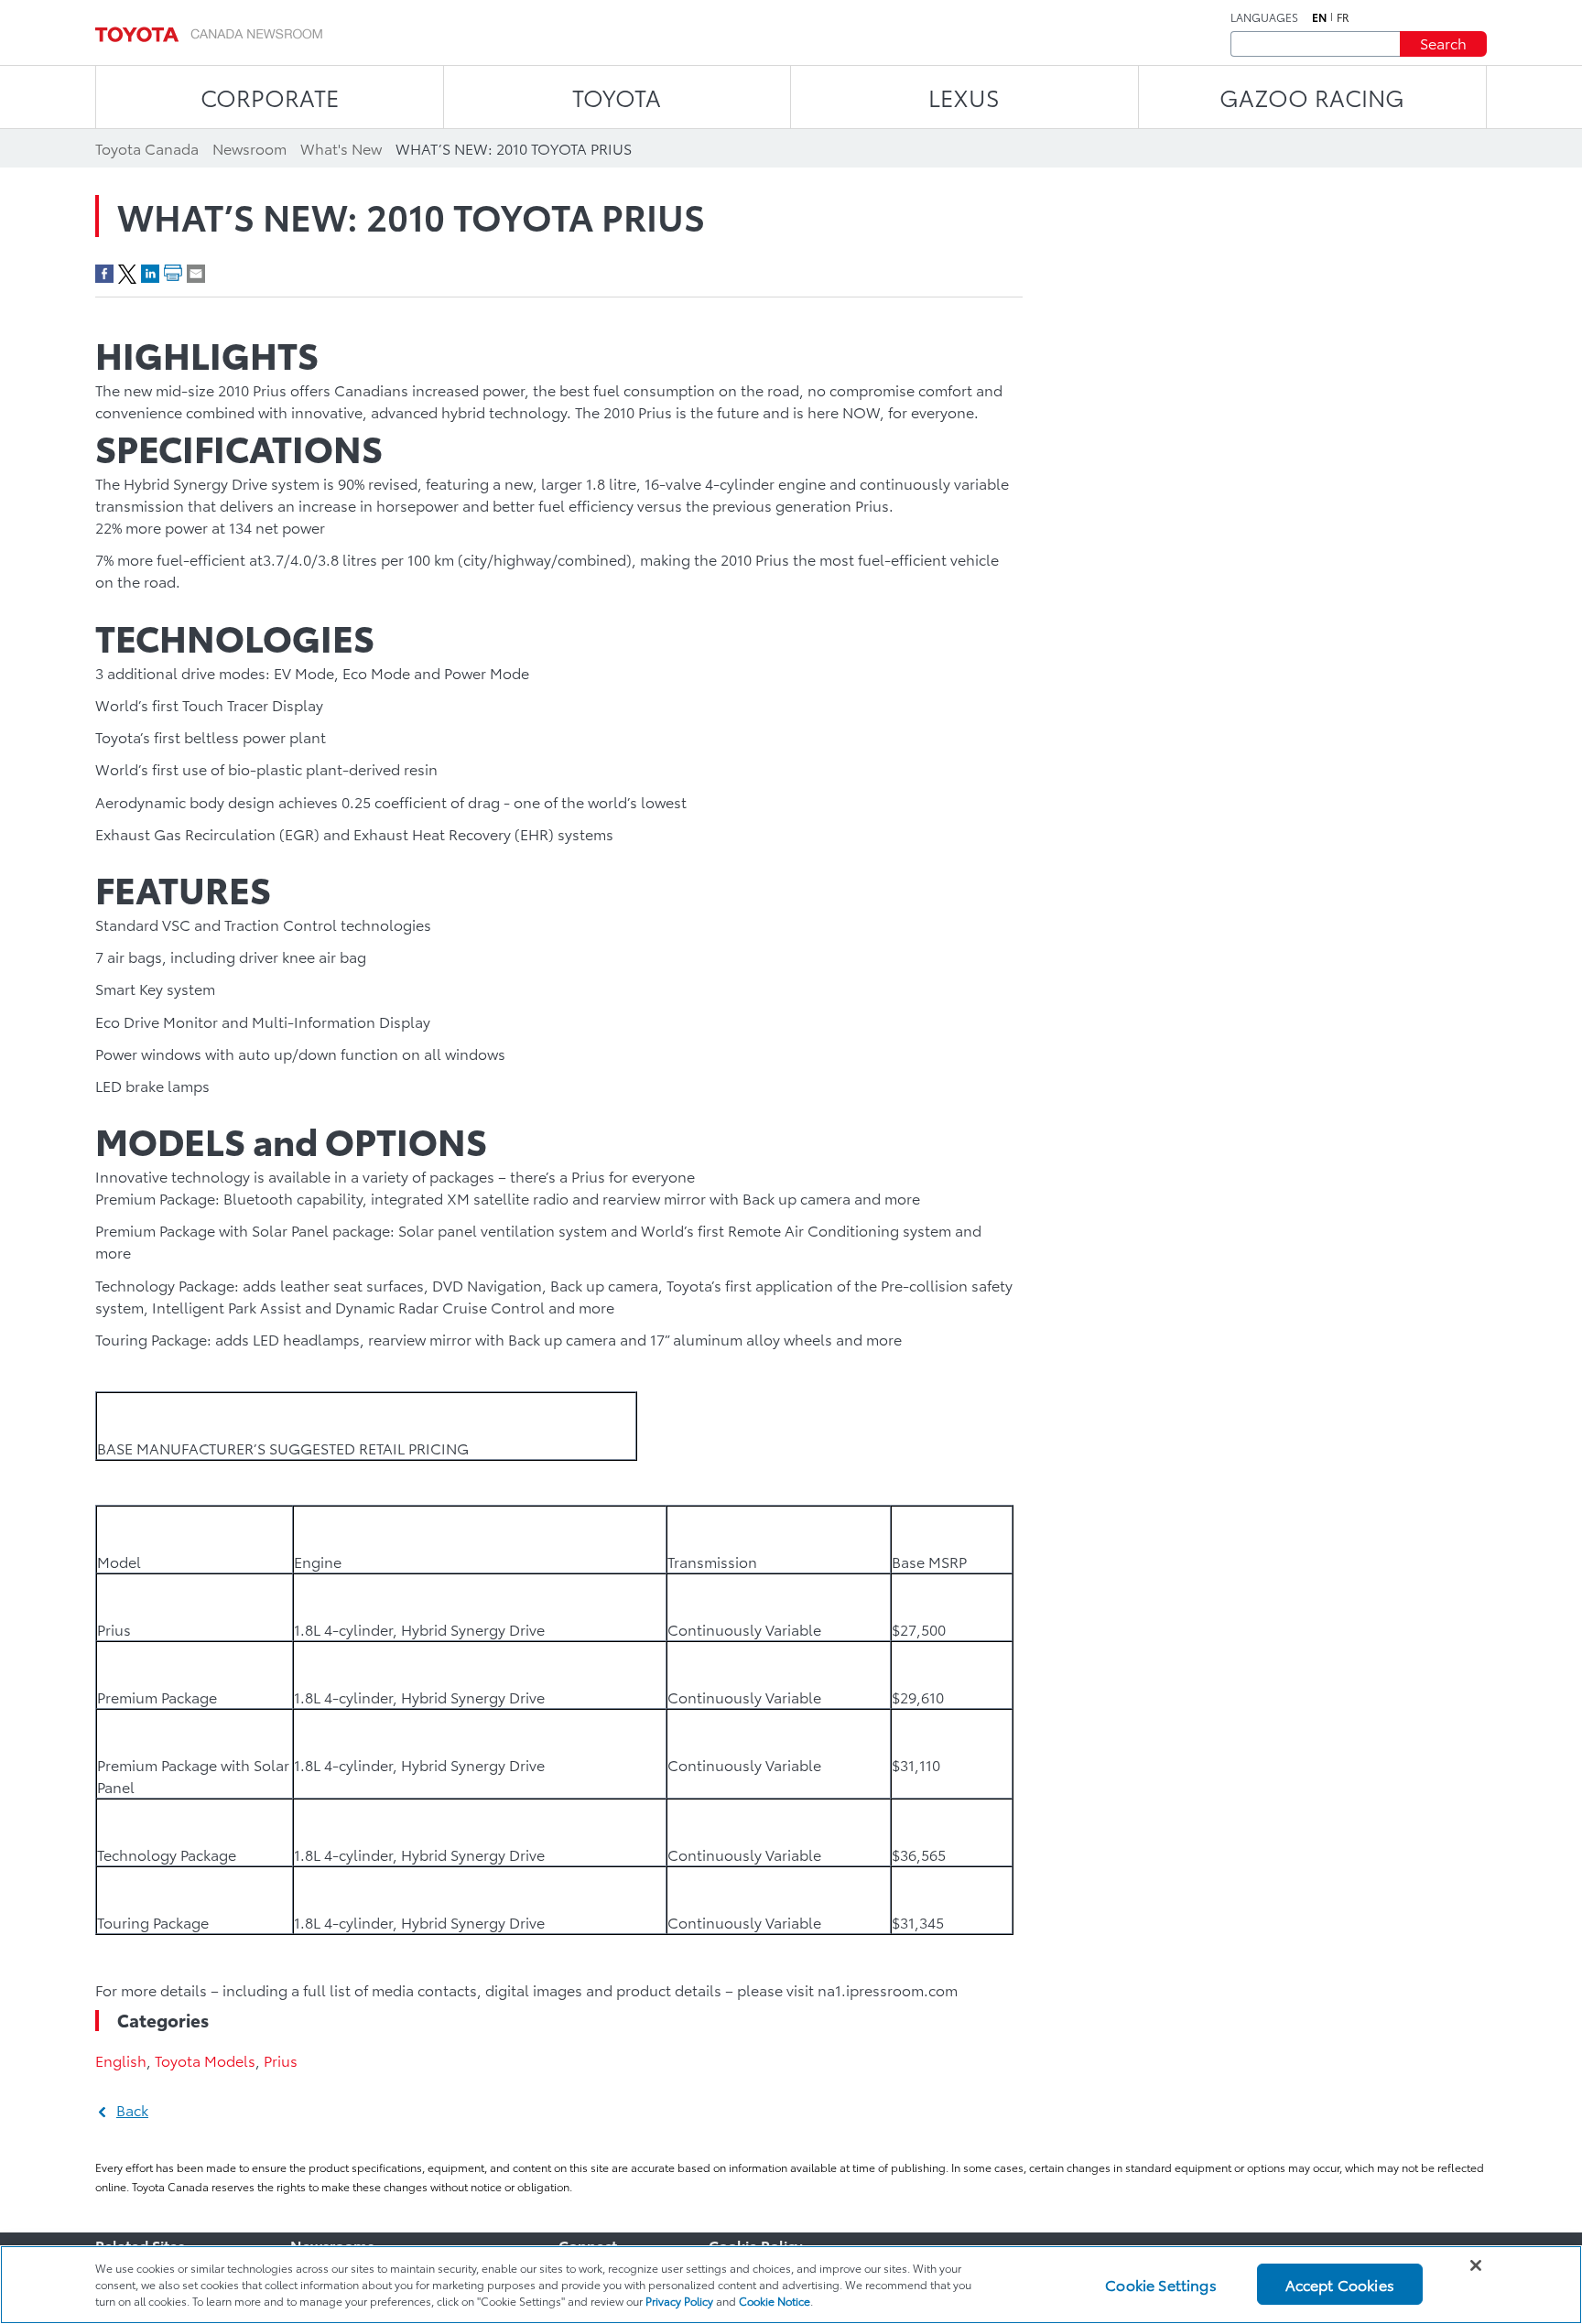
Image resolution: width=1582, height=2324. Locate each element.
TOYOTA (617, 97)
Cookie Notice (775, 2301)
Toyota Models (205, 2060)
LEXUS (964, 97)
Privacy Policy (679, 2301)
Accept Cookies (1340, 2284)
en (1319, 17)
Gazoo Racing (1312, 97)
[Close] (1476, 2265)
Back (132, 2109)
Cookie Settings (1160, 2284)
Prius (281, 2060)
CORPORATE (270, 97)
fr (1343, 17)
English (121, 2060)
